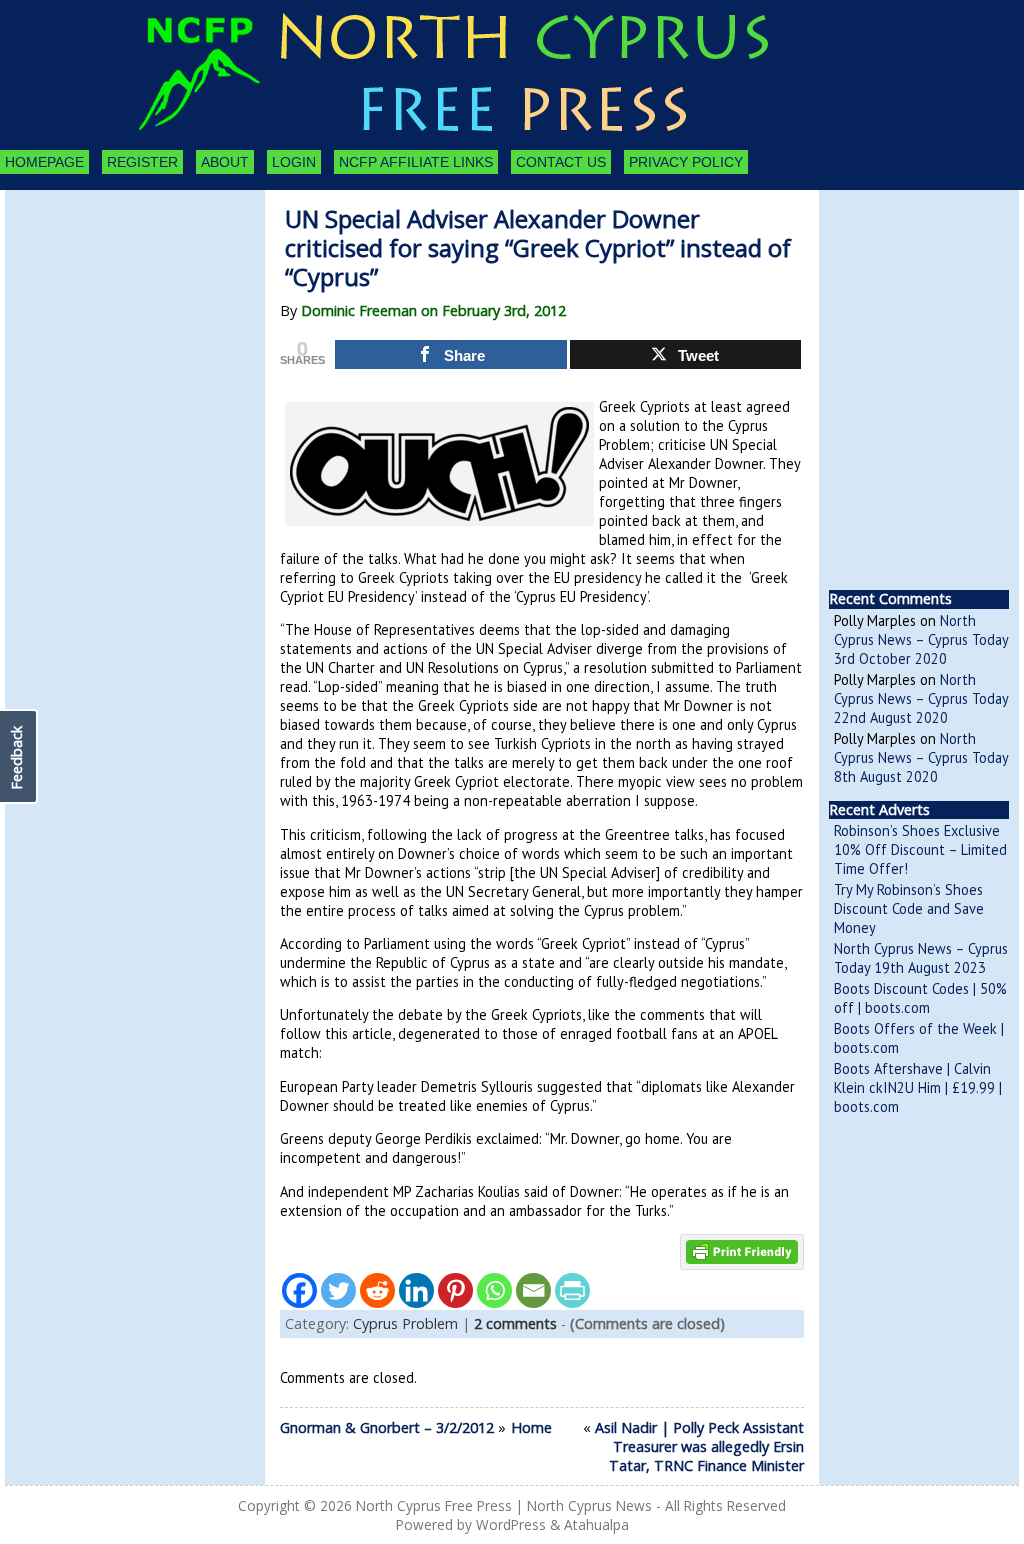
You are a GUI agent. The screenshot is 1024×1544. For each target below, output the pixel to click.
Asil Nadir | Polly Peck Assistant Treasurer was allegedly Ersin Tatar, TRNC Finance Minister (699, 1446)
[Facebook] (299, 1290)
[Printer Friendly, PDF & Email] (742, 1250)
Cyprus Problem (405, 1323)
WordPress (511, 1524)
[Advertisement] (115, 300)
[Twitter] (338, 1290)
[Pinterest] (455, 1290)
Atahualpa (596, 1524)
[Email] (533, 1290)
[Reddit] (377, 1290)
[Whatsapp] (494, 1290)
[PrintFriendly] (572, 1290)
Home (531, 1427)
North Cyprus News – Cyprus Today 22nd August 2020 (921, 698)
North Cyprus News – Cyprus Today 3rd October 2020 (921, 639)
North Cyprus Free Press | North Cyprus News (504, 1505)
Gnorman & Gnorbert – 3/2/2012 (387, 1427)
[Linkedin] (416, 1290)
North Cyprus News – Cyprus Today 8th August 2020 (921, 757)
